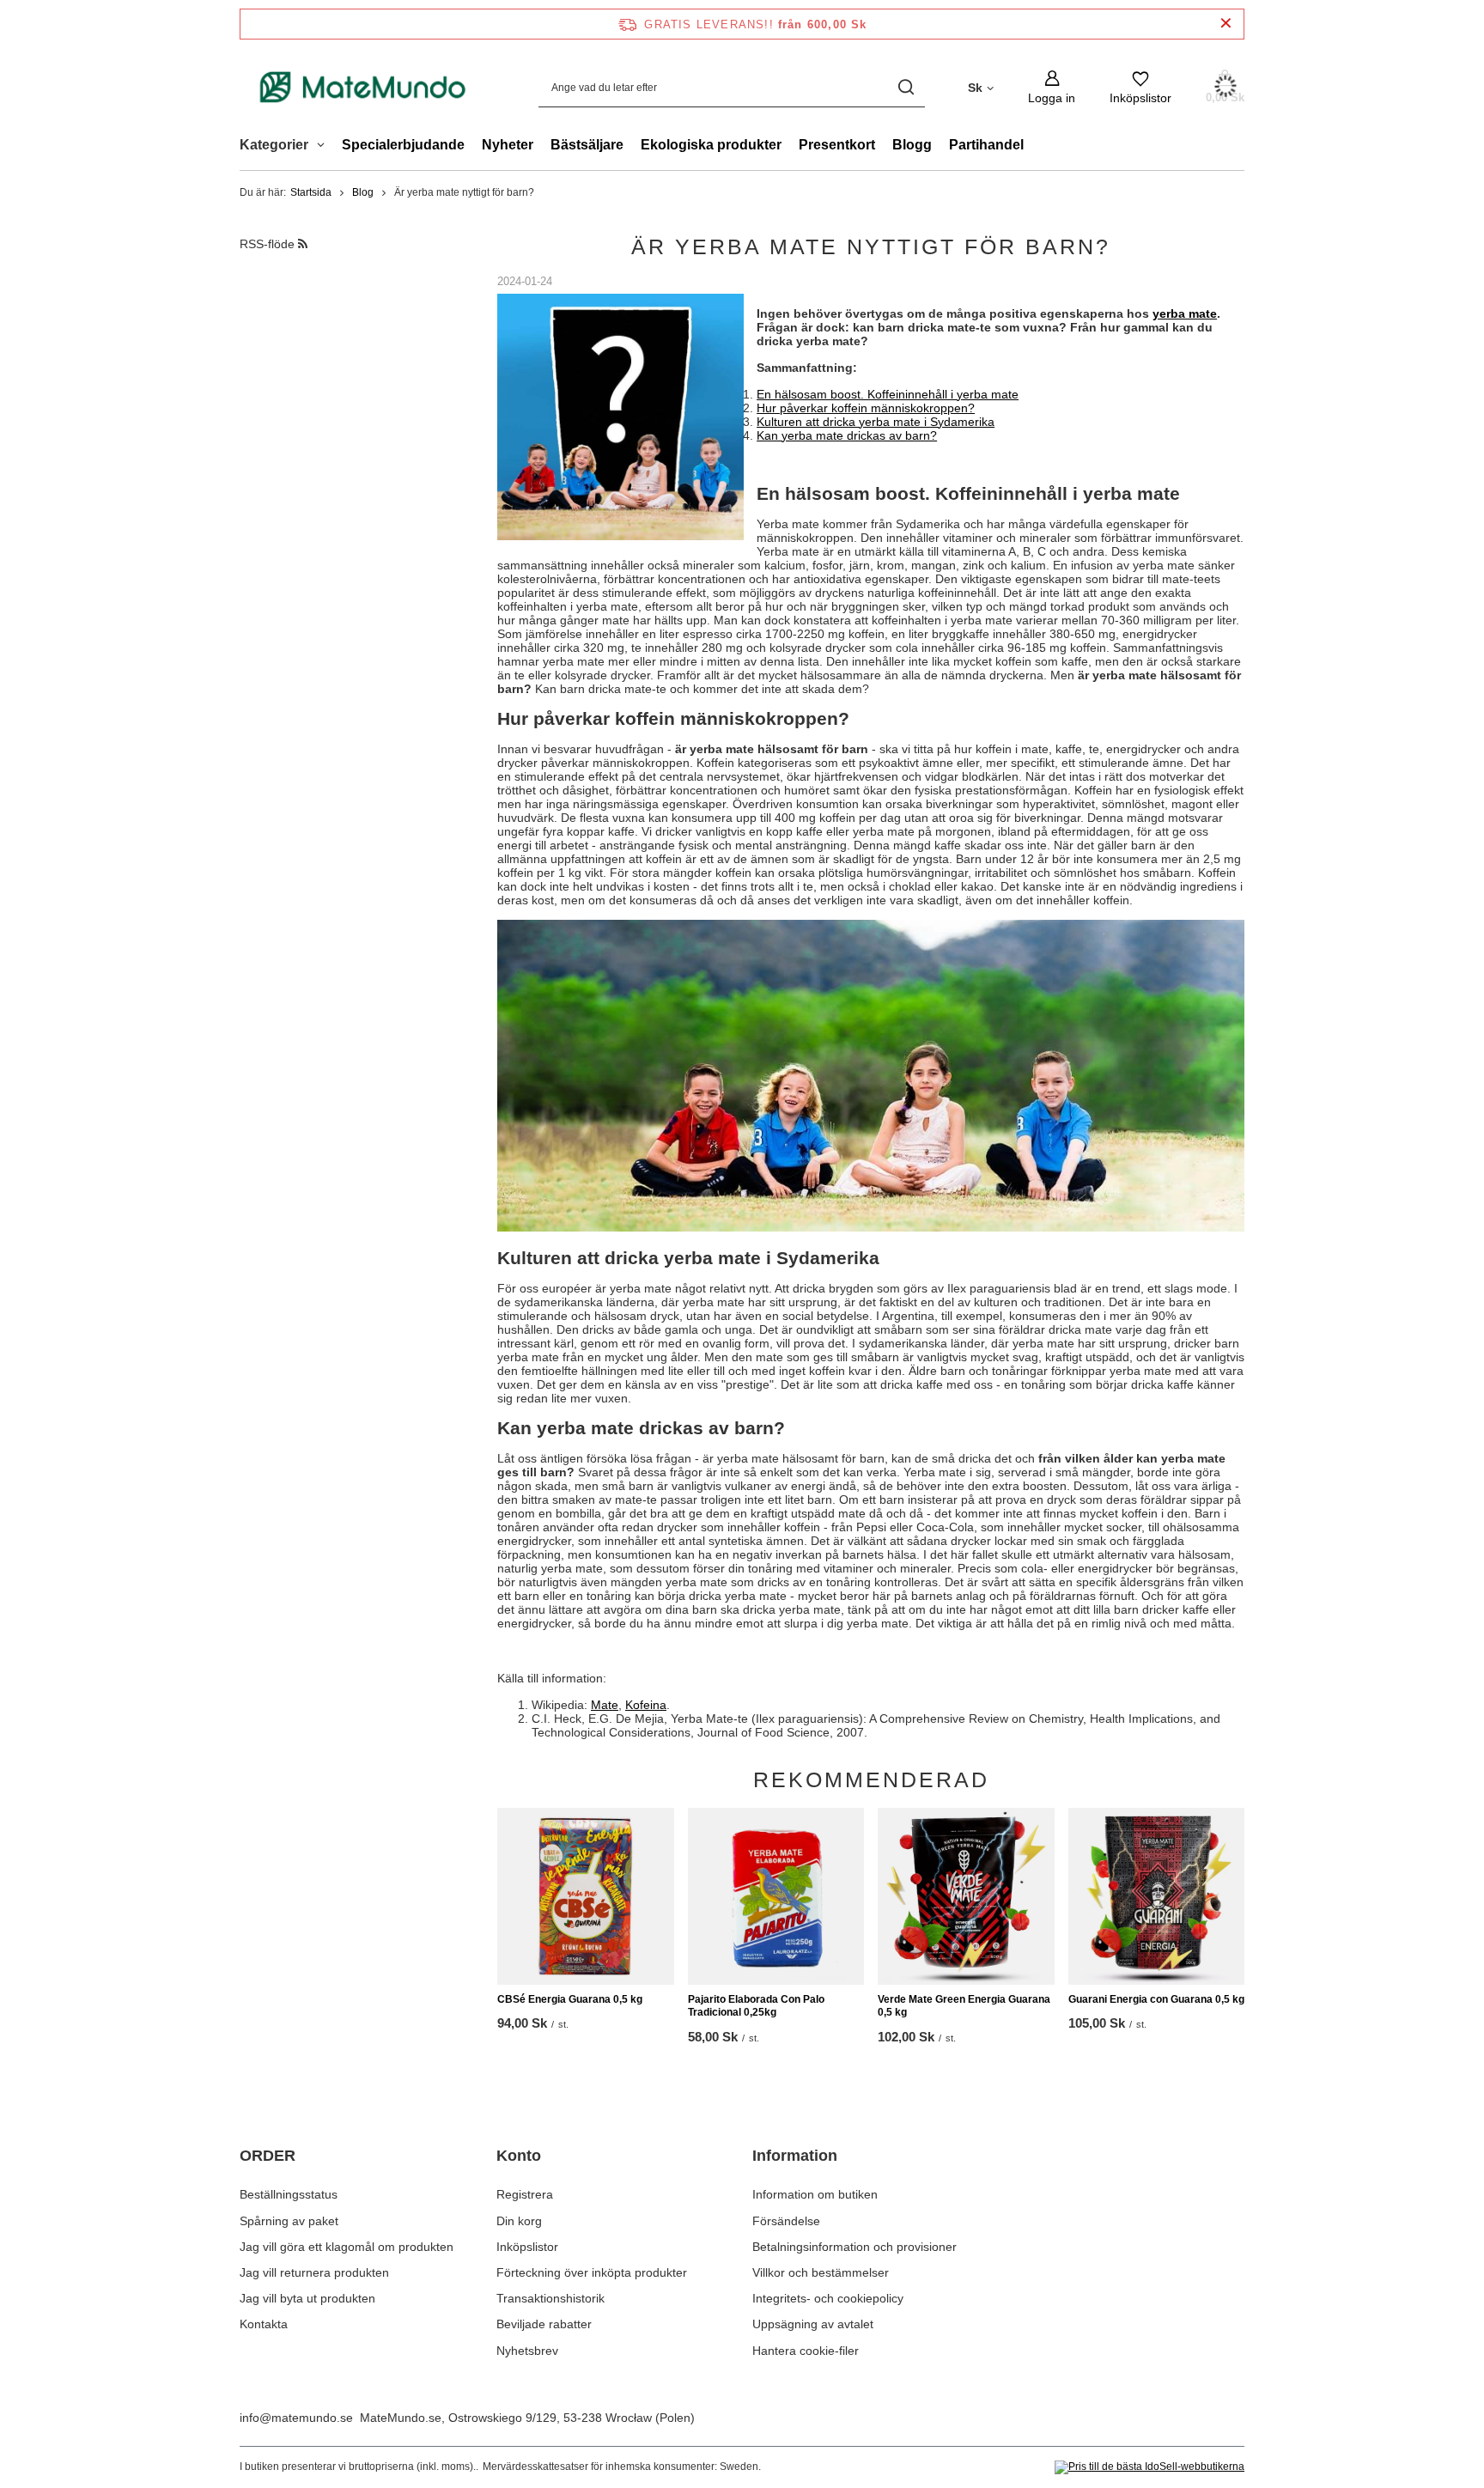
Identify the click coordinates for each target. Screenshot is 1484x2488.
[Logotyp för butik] (363, 87)
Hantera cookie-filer (806, 2351)
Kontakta (264, 2324)
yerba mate (1185, 313)
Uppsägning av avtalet (813, 2324)
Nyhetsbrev (527, 2351)
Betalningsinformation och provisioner (855, 2247)
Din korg (519, 2221)
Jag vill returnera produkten (314, 2272)
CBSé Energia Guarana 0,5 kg (570, 1999)
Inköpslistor (527, 2247)
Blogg (912, 145)
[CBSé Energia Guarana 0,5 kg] (586, 1896)
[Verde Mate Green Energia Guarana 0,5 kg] (966, 1896)
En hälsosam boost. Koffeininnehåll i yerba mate (888, 394)
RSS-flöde (269, 244)
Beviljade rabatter (544, 2324)
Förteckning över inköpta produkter (592, 2272)
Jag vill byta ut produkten (307, 2298)
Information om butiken (815, 2194)
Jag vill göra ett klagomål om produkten (347, 2247)
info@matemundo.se (296, 2418)
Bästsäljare (587, 145)
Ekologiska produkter (711, 145)
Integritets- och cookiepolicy (828, 2298)
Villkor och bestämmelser (821, 2272)
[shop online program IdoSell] (1149, 2467)
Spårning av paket (289, 2221)
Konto (519, 2156)
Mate (605, 1705)
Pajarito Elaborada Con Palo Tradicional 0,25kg (756, 2006)
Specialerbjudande (403, 145)
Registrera (525, 2194)
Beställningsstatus (289, 2194)
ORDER (268, 2156)
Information (795, 2156)
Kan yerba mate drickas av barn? (847, 435)
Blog (363, 192)
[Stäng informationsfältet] (1226, 24)
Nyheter (508, 145)
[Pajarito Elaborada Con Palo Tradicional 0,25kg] (776, 1896)
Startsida (311, 192)
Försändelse (786, 2221)
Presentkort (837, 145)
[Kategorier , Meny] (325, 147)
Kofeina (646, 1705)
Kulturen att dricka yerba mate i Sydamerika (876, 422)
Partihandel (986, 145)
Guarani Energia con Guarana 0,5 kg (1156, 1999)
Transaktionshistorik (550, 2298)
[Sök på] (906, 87)
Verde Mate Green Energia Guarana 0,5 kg (964, 2006)
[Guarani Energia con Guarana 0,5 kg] (1157, 1896)
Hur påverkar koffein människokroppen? (866, 408)
